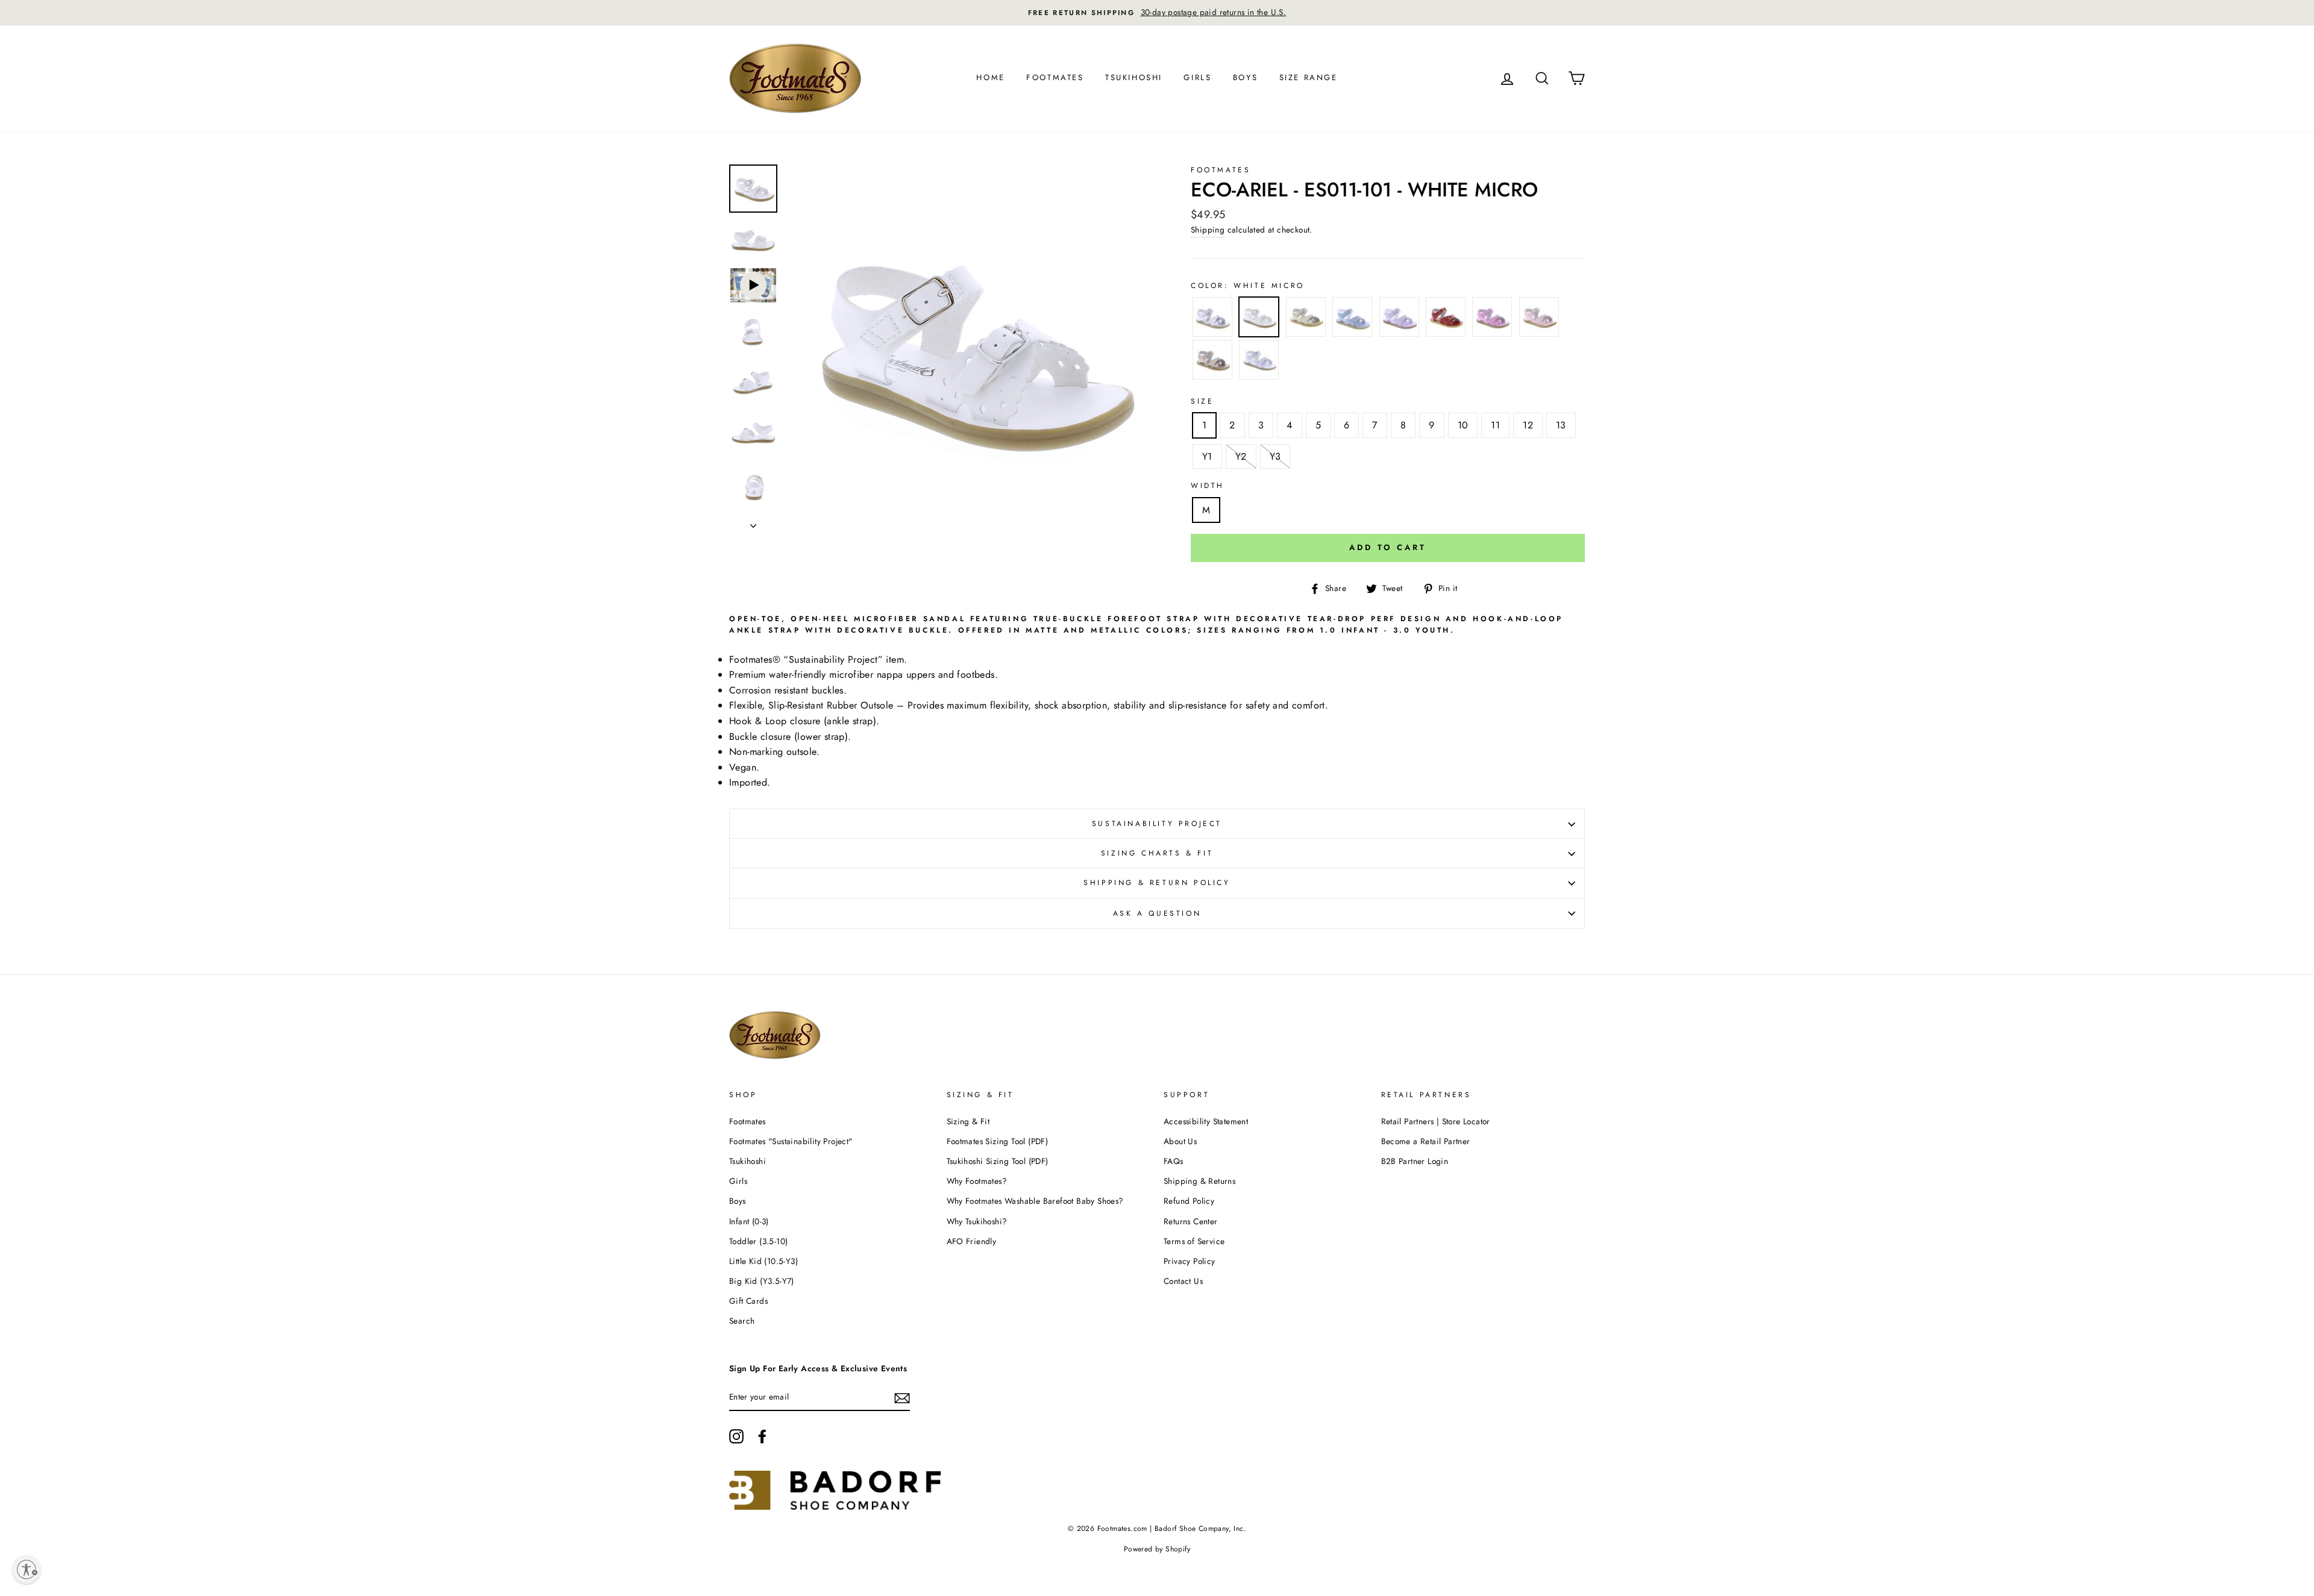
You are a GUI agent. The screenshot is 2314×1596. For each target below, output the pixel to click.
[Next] (753, 522)
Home (990, 77)
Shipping (1208, 230)
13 (1561, 425)
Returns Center (1191, 1221)
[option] (1157, 13)
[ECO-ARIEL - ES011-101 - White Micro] (1259, 319)
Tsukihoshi (1134, 77)
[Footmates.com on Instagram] (736, 1436)
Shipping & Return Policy (1157, 883)
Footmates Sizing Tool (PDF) (998, 1141)
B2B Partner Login (1415, 1161)
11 (1495, 425)
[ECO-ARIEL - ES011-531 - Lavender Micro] (1399, 319)
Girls (1197, 77)
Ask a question (1157, 913)
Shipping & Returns (1199, 1181)
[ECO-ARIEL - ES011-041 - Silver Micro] (1212, 319)
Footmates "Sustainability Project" (791, 1141)
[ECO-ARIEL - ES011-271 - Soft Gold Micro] (1306, 319)
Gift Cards (748, 1301)
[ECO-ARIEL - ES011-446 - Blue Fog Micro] (1352, 319)
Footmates (1055, 77)
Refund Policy (1189, 1201)
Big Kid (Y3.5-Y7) (762, 1281)
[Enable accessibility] (27, 1569)
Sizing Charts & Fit (1157, 853)
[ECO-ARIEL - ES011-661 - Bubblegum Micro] (1492, 319)
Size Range (1309, 77)
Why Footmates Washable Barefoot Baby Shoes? (1035, 1201)
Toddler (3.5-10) (758, 1241)
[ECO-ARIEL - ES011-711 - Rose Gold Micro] (1212, 362)
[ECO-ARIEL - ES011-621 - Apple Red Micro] (1446, 319)
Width (1208, 486)
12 (1528, 425)
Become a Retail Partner (1426, 1141)
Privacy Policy (1190, 1261)
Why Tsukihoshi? (977, 1221)
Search (742, 1321)
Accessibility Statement (1206, 1121)
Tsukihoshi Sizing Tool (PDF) (998, 1161)
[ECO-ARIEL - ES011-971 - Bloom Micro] (1259, 362)
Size (1202, 401)
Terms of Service (1194, 1241)
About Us (1180, 1141)
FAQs (1174, 1161)
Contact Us (1183, 1281)
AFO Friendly (972, 1241)
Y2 (1241, 456)
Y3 (1275, 456)
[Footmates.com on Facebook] (762, 1436)
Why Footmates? (977, 1181)
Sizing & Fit (968, 1121)
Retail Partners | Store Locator (1436, 1121)
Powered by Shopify (1157, 1549)
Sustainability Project (1157, 824)
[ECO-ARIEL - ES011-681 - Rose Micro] (1539, 319)
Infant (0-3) (749, 1221)
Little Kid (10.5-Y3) (763, 1261)
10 (1463, 425)
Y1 (1207, 456)
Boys (1245, 77)
